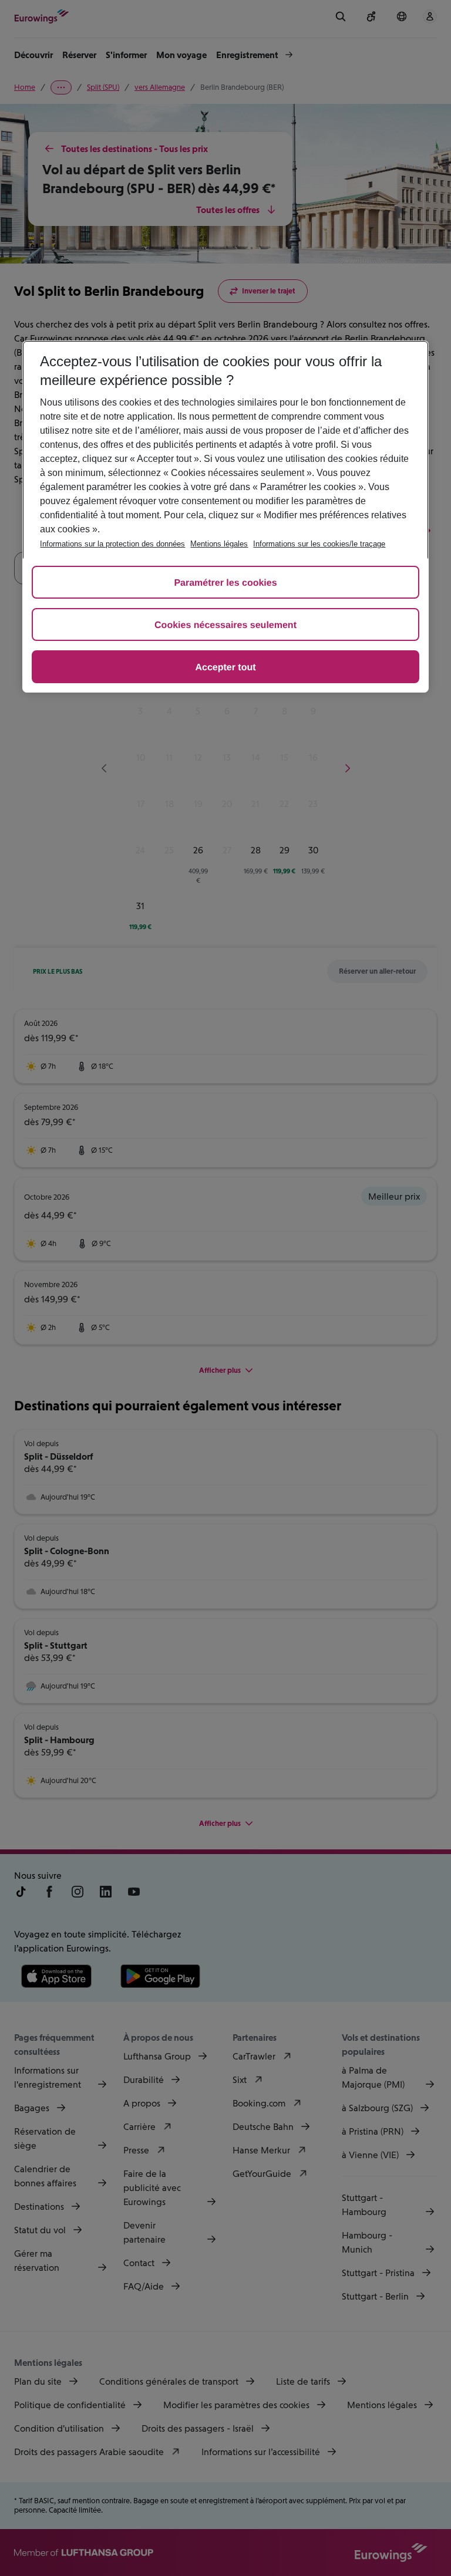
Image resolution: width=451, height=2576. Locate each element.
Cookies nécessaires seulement (225, 625)
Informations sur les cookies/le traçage (319, 544)
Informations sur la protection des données (112, 544)
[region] (225, 516)
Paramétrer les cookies (225, 583)
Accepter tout (225, 668)
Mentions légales (219, 544)
